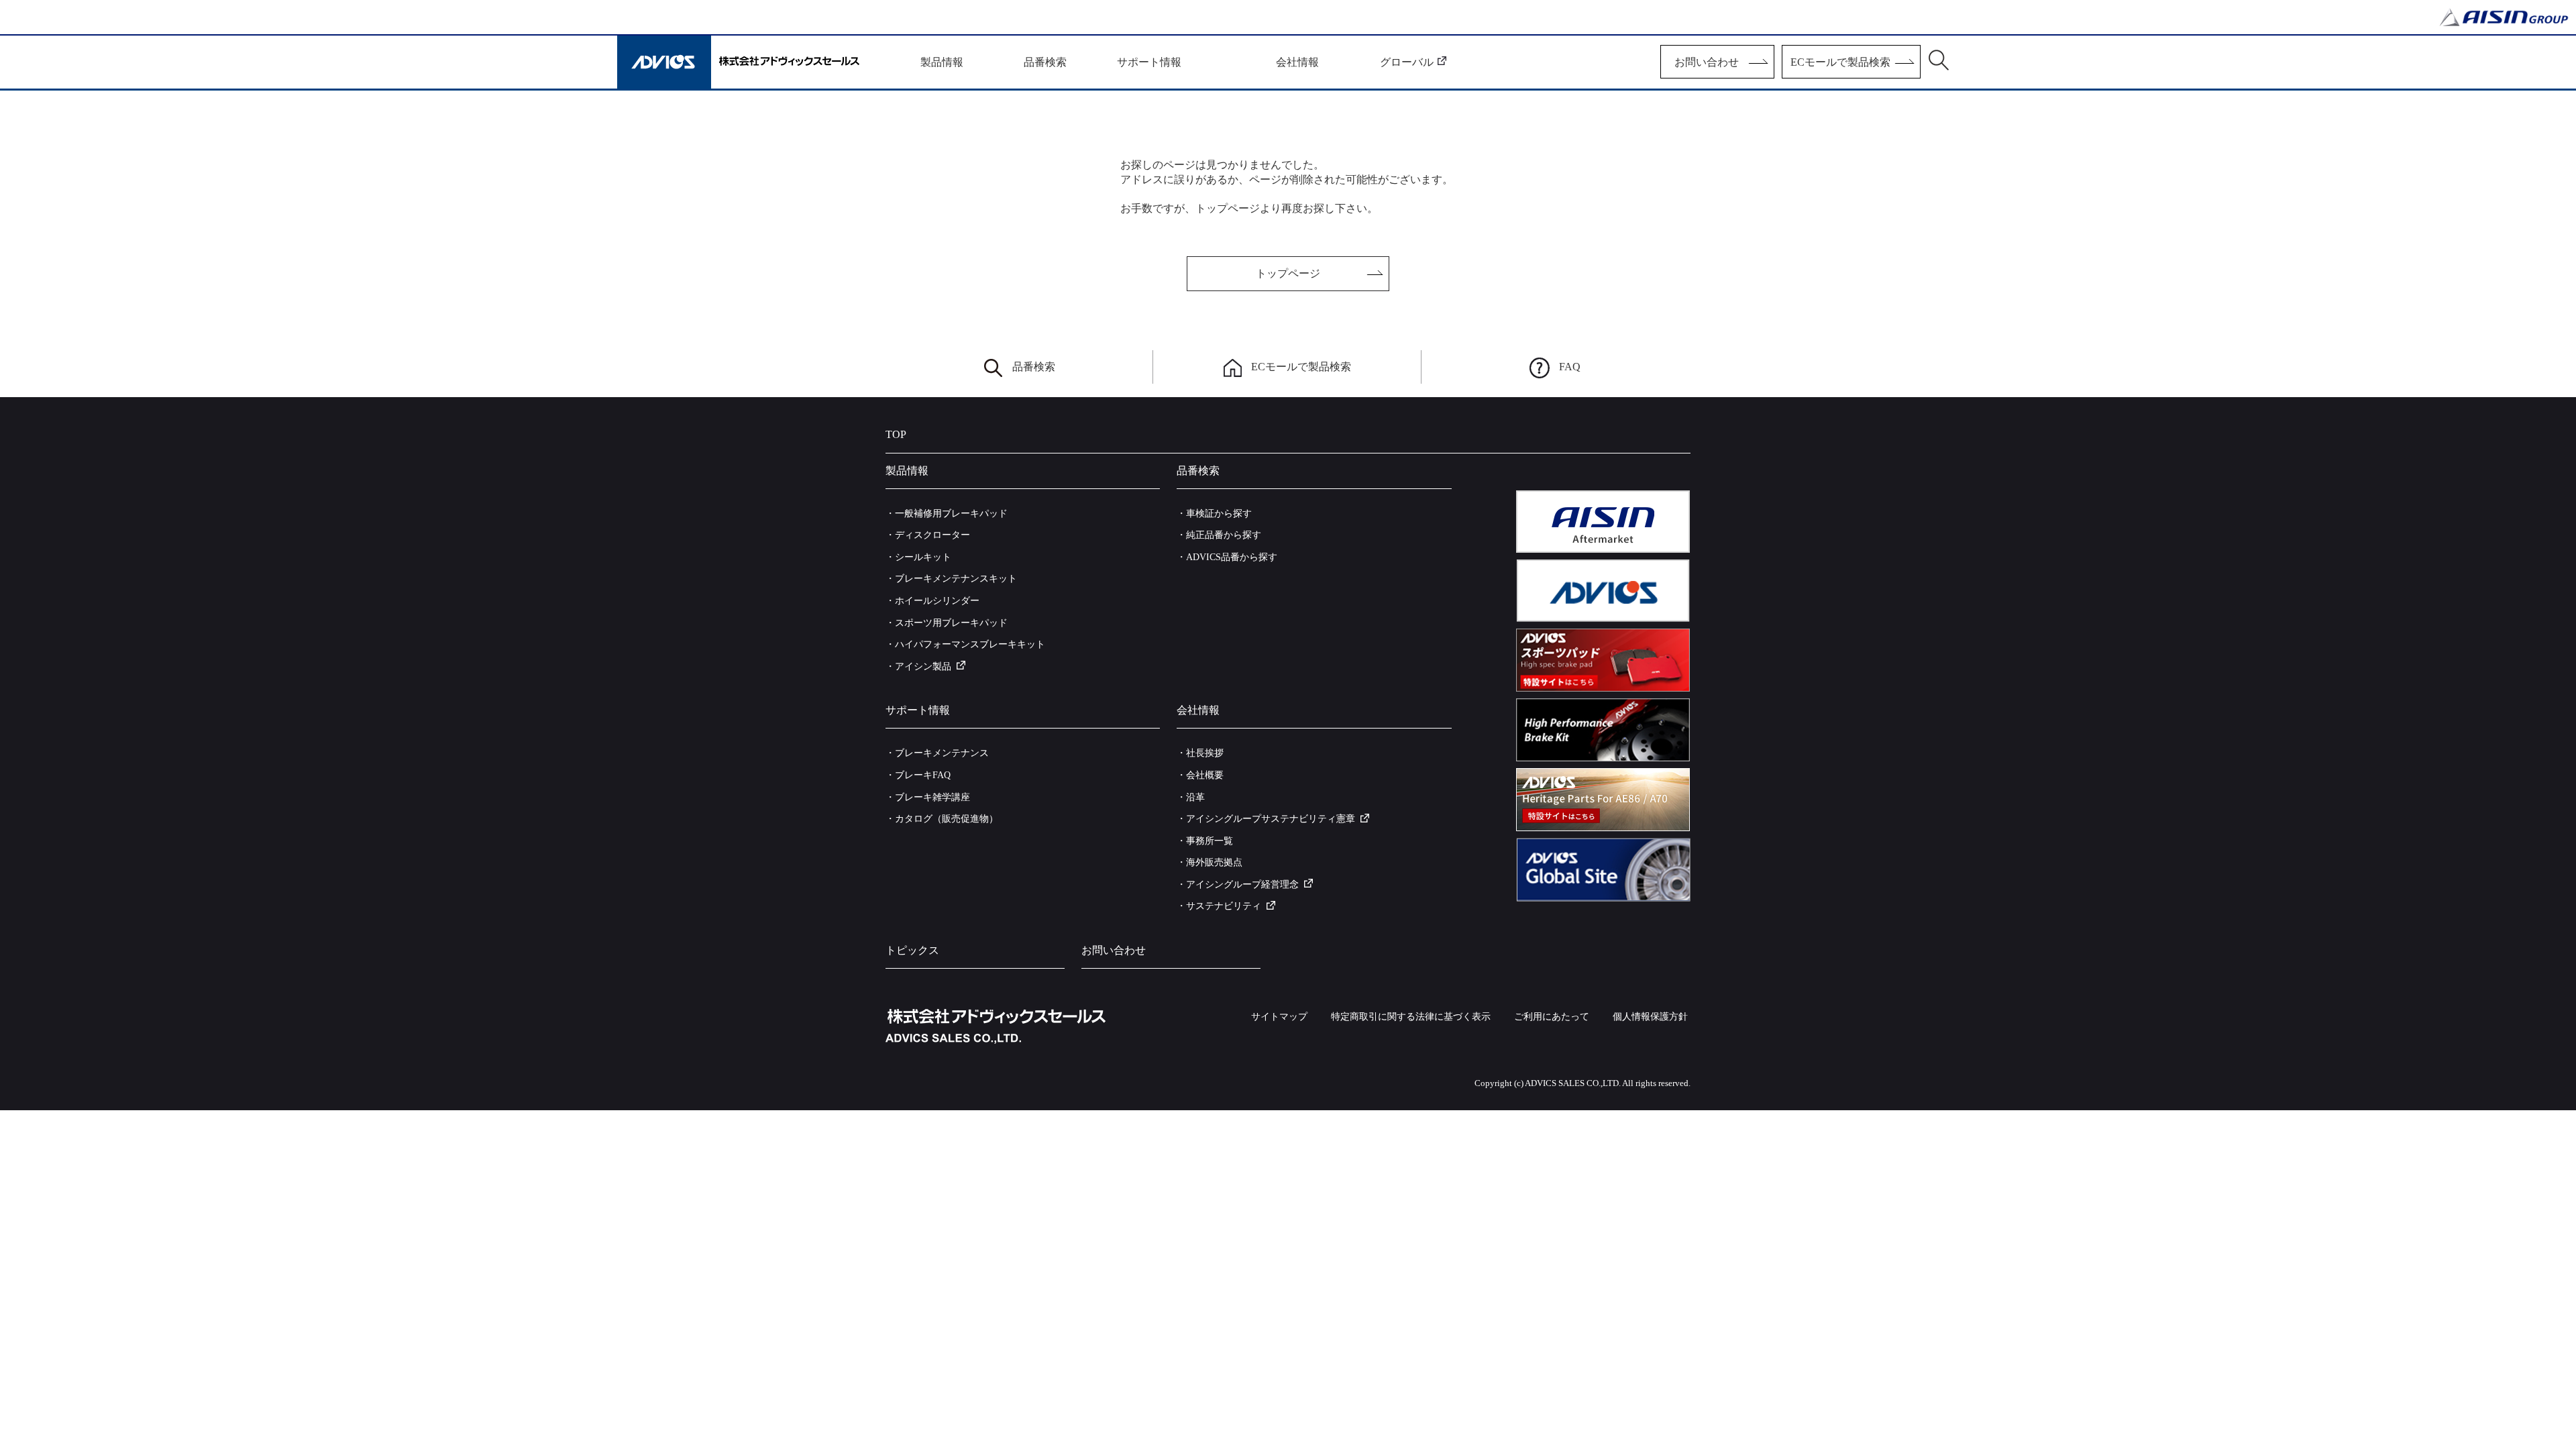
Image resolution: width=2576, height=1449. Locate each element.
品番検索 (1034, 367)
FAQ (1570, 367)
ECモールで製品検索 (1301, 367)
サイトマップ (1279, 1017)
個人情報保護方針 (1650, 1017)
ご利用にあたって (1552, 1017)
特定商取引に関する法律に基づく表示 (1411, 1017)
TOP (896, 434)
